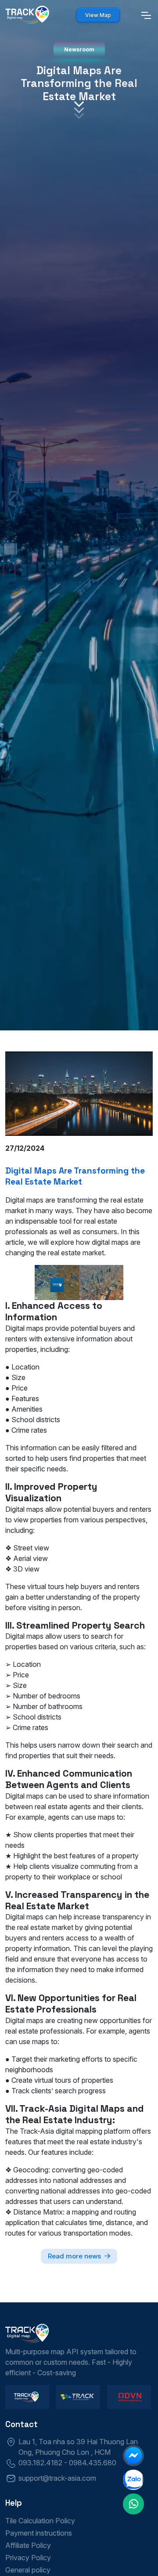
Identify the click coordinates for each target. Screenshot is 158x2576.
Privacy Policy (28, 2558)
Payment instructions (39, 2533)
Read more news (74, 2256)
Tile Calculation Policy (40, 2521)
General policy (28, 2570)
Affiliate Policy (28, 2545)
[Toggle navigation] (146, 15)
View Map (98, 15)
